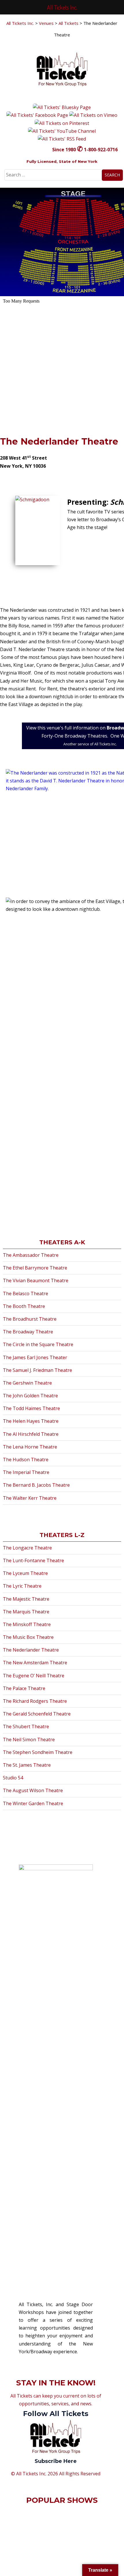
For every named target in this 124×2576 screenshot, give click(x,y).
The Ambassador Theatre (31, 1255)
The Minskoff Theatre (27, 1624)
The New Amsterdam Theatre (35, 1663)
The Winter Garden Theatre (33, 1803)
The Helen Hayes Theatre (31, 1421)
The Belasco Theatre (26, 1293)
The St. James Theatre (27, 1765)
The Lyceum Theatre (25, 1573)
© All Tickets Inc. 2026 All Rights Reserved (56, 2474)
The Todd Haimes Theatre (31, 1408)
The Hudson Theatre (26, 1460)
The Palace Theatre (24, 1688)
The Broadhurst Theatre (30, 1319)
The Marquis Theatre (26, 1612)
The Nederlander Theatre (59, 442)
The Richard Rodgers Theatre (35, 1701)
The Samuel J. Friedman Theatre (37, 1370)
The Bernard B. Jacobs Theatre (36, 1485)
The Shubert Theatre (26, 1726)
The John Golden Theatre (30, 1396)
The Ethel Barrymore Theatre (35, 1268)
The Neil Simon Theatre (29, 1740)
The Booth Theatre (24, 1306)
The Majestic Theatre (26, 1599)
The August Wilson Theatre (33, 1790)
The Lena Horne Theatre (30, 1447)
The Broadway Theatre (28, 1332)
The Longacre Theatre (27, 1548)
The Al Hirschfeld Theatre (31, 1434)
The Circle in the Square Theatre (38, 1344)
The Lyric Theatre (22, 1586)
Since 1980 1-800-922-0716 (85, 150)
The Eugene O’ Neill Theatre (34, 1676)
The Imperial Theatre (26, 1472)
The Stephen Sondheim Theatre (38, 1752)
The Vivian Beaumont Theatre (36, 1280)
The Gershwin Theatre (27, 1383)
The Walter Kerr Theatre (30, 1498)
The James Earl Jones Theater (35, 1357)
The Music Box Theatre (28, 1637)
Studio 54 (13, 1778)
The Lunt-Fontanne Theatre (33, 1560)
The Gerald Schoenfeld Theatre (37, 1714)
